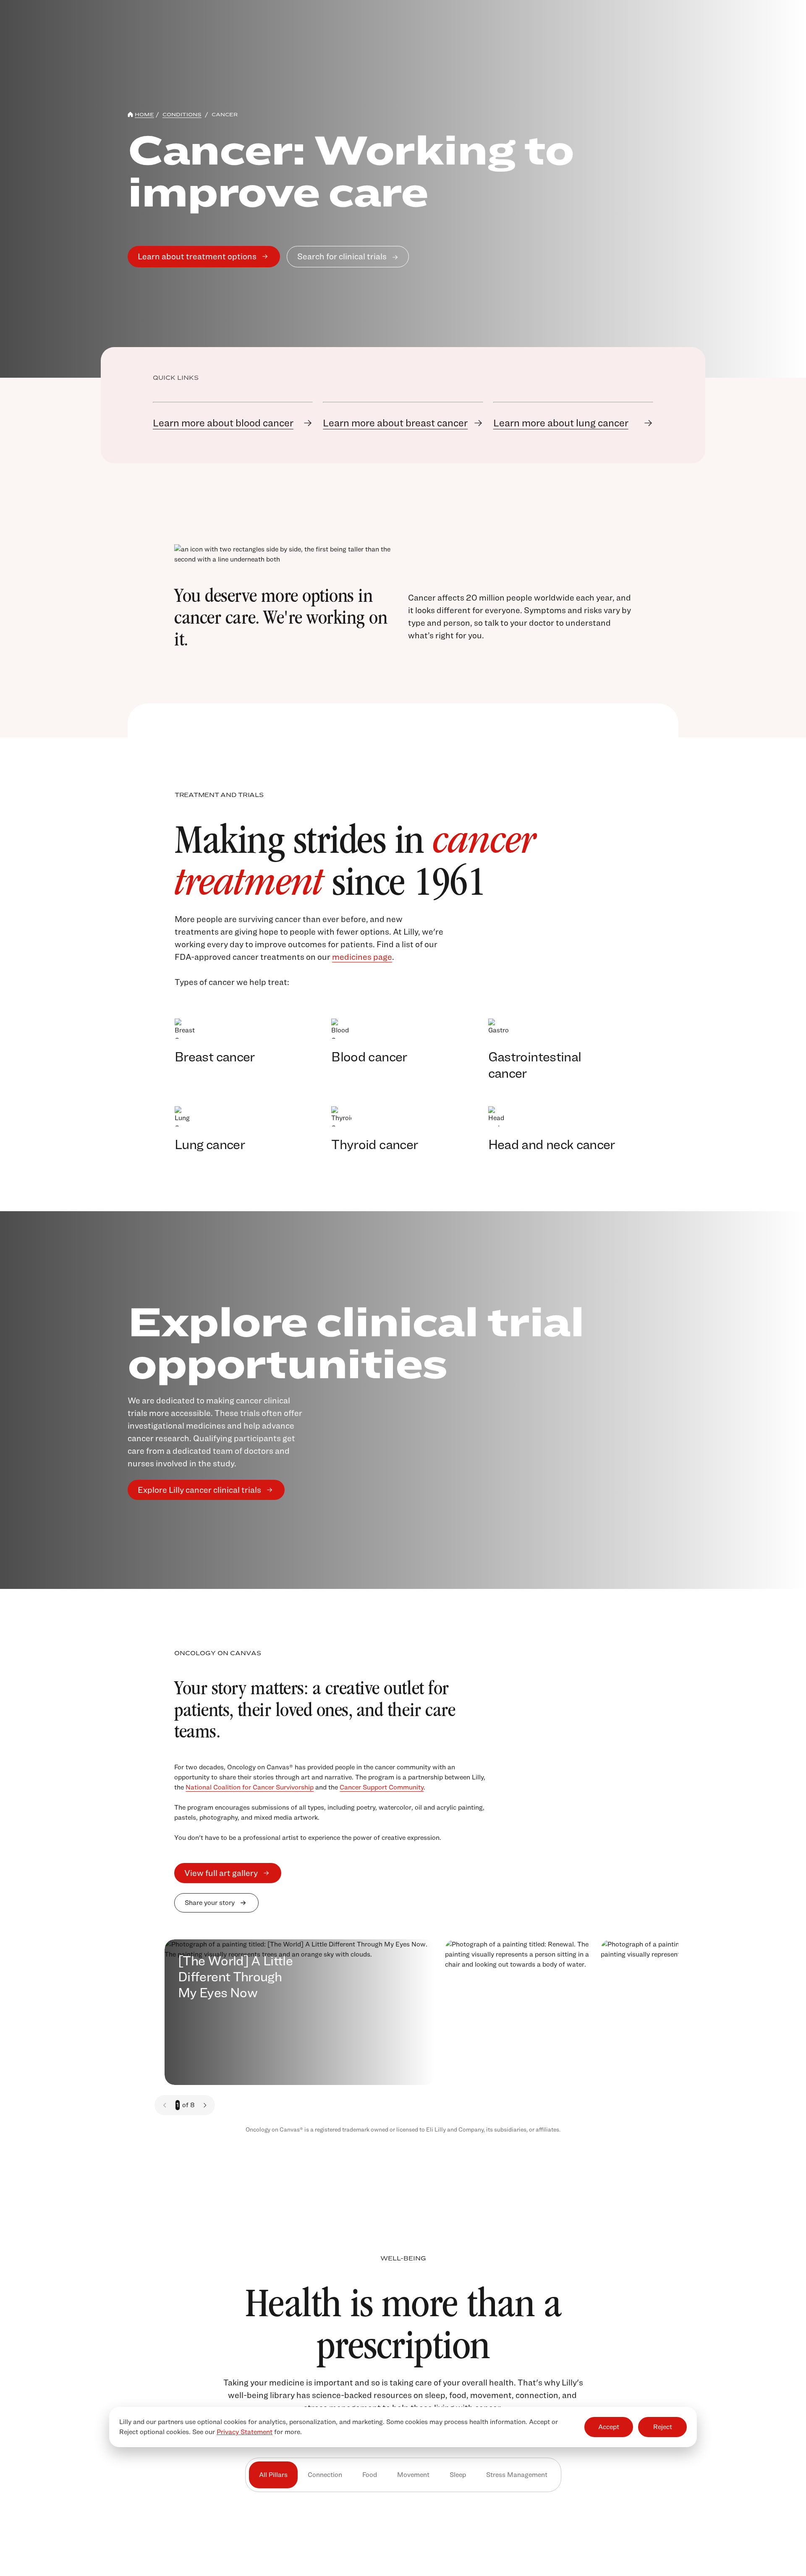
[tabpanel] (403, 2551)
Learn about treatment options (197, 256)
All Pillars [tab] (273, 2475)
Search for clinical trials (342, 256)
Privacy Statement (245, 2432)
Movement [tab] (413, 2475)
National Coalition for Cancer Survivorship (250, 1787)
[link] (233, 423)
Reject (663, 2427)
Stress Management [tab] (517, 2475)
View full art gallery (221, 1873)
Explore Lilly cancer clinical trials (199, 1490)
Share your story (210, 1903)
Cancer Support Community (382, 1787)
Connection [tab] (325, 2475)
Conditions (182, 114)
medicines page (362, 957)
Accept (609, 2427)
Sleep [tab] (458, 2475)
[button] (205, 2105)
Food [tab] (370, 2475)
